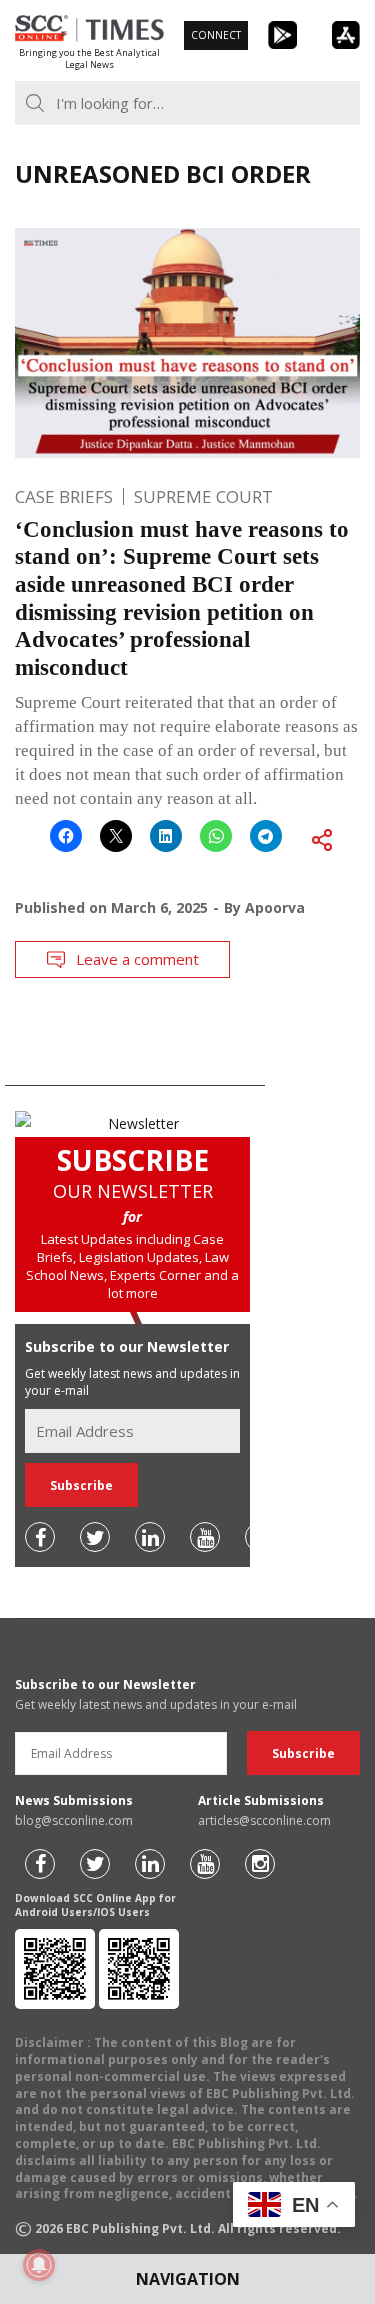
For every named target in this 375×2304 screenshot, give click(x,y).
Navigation (188, 2279)
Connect (216, 35)
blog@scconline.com (74, 1820)
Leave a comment (137, 959)
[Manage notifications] (39, 2265)
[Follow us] (40, 1537)
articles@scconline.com (264, 1820)
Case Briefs (64, 496)
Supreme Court (203, 496)
